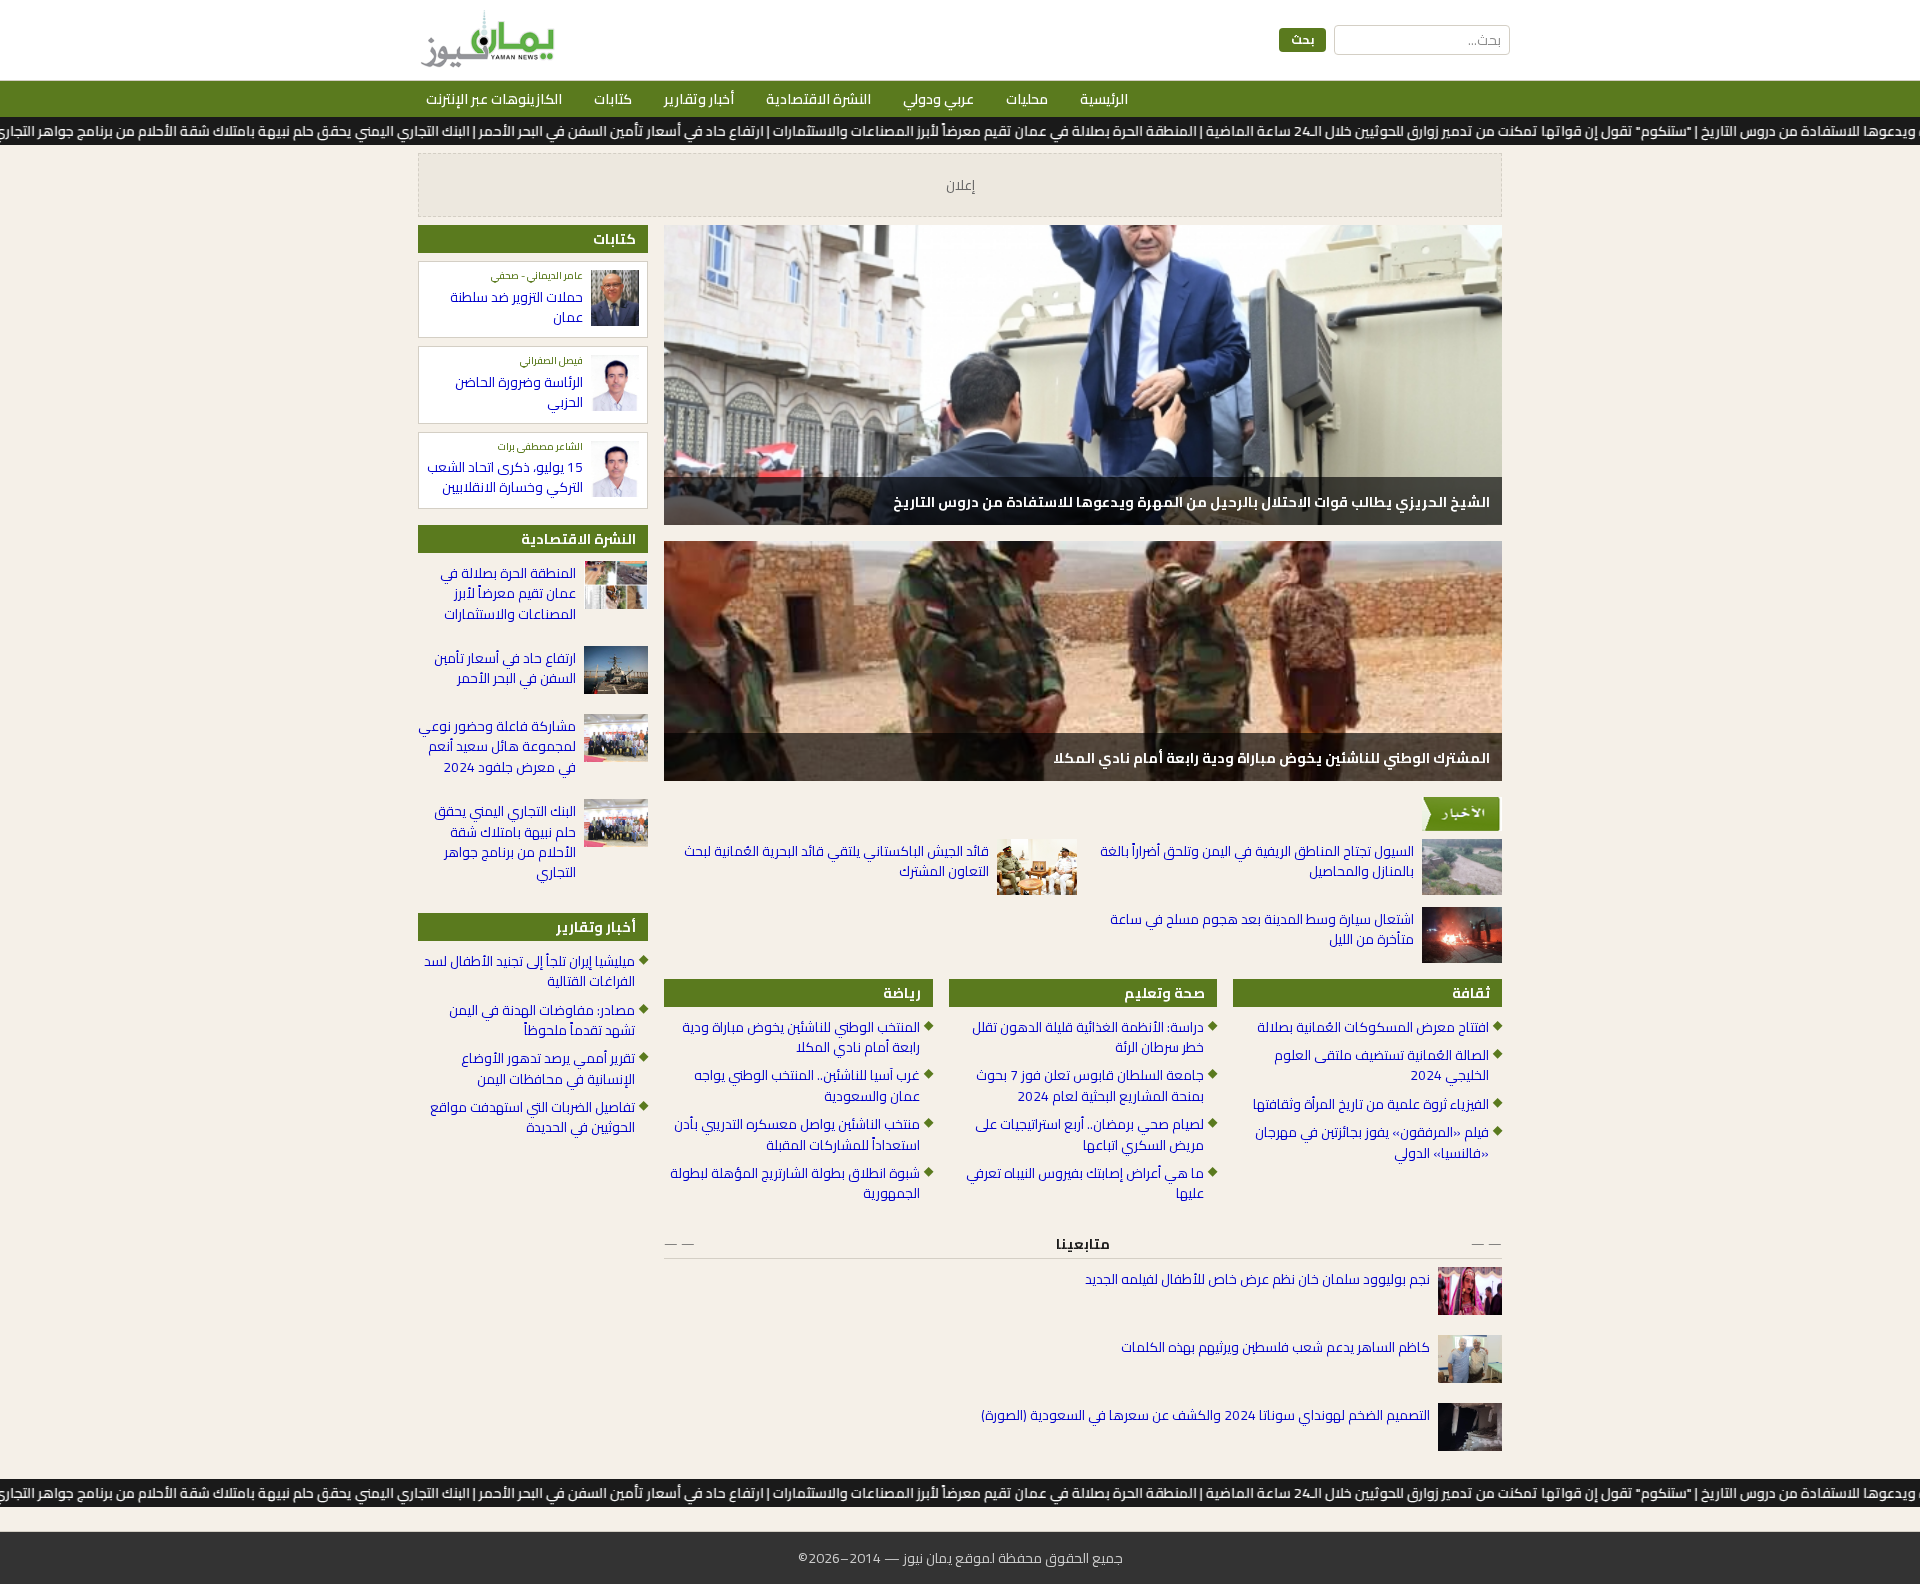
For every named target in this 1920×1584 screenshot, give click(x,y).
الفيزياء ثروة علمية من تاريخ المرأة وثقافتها (1371, 1104)
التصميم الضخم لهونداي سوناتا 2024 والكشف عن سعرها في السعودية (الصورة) (1205, 1415)
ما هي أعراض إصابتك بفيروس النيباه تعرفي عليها (1085, 1183)
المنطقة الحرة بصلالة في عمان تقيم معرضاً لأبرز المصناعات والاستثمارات (508, 593)
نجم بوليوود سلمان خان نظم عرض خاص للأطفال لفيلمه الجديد (1257, 1279)
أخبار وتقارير (699, 99)
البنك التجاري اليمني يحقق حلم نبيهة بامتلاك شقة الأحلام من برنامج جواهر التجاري (505, 842)
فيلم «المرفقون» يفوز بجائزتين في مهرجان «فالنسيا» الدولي (1372, 1142)
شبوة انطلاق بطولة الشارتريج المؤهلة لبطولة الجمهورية (795, 1183)
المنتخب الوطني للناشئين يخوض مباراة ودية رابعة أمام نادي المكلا (801, 1037)
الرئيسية (1104, 99)
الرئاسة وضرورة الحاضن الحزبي (519, 392)
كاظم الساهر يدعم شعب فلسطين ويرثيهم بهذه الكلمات (1275, 1347)
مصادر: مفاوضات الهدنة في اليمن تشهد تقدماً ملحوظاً (542, 1020)
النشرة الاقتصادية (818, 99)
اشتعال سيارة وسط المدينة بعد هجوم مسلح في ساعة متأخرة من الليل (1262, 929)
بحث (1302, 39)
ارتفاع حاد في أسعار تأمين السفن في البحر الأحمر (505, 668)
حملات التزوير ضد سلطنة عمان (516, 307)
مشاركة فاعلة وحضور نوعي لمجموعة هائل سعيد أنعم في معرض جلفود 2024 (497, 746)
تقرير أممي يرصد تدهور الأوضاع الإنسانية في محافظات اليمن (548, 1068)
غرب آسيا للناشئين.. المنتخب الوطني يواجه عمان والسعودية (807, 1085)
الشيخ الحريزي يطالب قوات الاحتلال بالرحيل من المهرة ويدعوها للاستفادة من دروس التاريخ (1191, 502)
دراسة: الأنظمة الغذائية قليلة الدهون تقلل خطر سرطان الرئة (1088, 1037)
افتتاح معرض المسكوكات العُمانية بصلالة (1373, 1027)
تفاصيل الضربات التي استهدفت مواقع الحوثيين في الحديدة (532, 1117)
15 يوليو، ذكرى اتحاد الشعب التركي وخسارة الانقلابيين (505, 477)
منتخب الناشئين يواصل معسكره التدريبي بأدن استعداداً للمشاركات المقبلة (797, 1134)
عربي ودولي (938, 99)
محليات (1027, 99)
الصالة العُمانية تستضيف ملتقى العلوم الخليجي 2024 (1381, 1065)
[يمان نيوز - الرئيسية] (485, 40)
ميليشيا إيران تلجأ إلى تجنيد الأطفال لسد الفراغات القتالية (529, 971)
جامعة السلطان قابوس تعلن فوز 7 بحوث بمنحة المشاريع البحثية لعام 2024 (1090, 1085)
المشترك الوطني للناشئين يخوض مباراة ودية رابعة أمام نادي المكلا (1271, 758)
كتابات (613, 99)
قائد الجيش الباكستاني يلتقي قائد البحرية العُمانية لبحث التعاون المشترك (836, 861)
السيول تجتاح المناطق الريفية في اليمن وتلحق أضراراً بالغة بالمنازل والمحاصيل (1257, 861)
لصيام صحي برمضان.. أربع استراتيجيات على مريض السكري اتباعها (1089, 1134)
